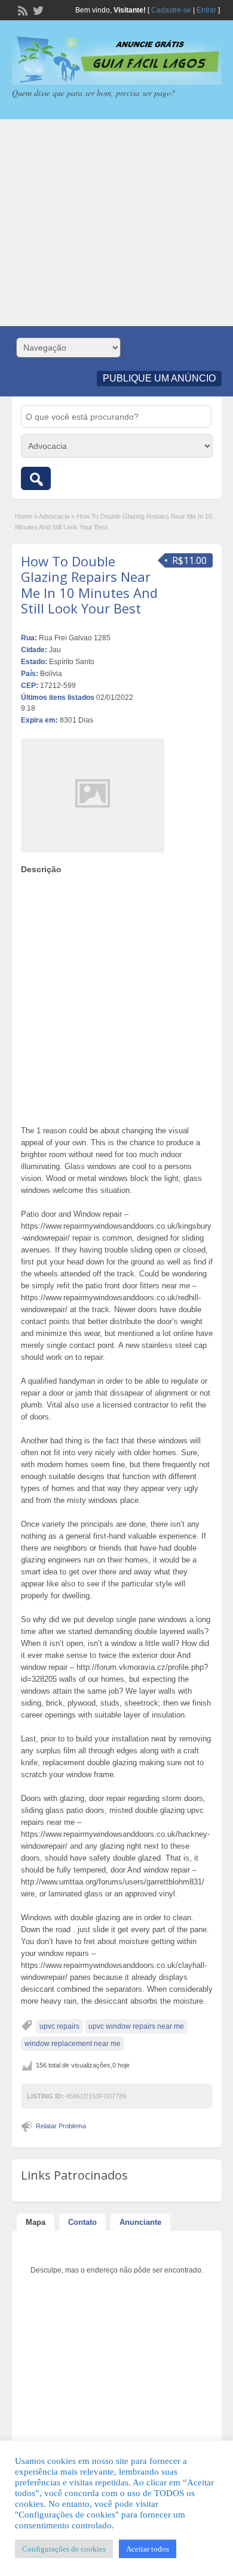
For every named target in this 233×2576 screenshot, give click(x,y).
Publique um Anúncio (159, 378)
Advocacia (54, 516)
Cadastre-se (171, 10)
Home (24, 516)
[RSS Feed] (22, 10)
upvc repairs (59, 2026)
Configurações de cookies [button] (64, 2549)
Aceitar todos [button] (148, 2549)
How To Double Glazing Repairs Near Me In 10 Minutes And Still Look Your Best (89, 585)
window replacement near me (73, 2044)
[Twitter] (37, 10)
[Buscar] (36, 478)
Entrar (206, 10)
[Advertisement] (116, 223)
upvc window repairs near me (136, 2026)
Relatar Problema (61, 2126)
